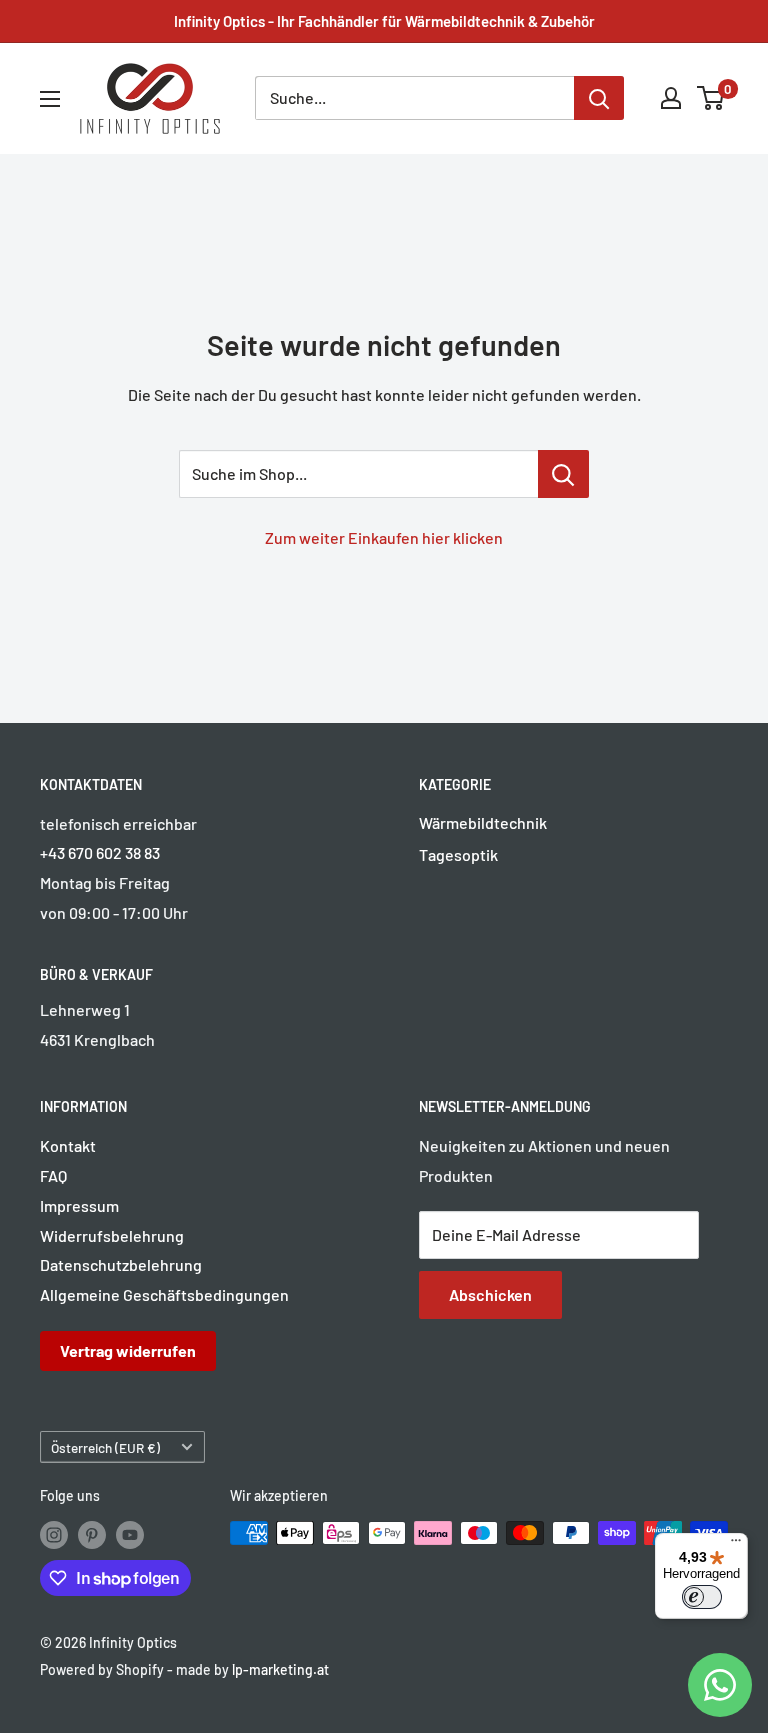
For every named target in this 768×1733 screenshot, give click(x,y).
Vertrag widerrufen (128, 1350)
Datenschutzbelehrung (121, 1264)
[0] (711, 98)
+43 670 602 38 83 (100, 852)
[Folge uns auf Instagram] (54, 1535)
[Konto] (671, 98)
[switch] (702, 1597)
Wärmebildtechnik (483, 822)
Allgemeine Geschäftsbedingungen (164, 1294)
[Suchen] (599, 98)
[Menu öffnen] (50, 99)
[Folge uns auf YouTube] (130, 1535)
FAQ (53, 1175)
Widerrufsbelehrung (112, 1235)
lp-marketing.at (280, 1669)
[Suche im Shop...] (563, 474)
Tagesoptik (458, 854)
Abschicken (490, 1294)
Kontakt (68, 1145)
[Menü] (736, 1545)
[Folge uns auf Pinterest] (92, 1535)
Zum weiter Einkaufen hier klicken (384, 537)
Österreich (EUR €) (105, 1447)
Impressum (79, 1205)
